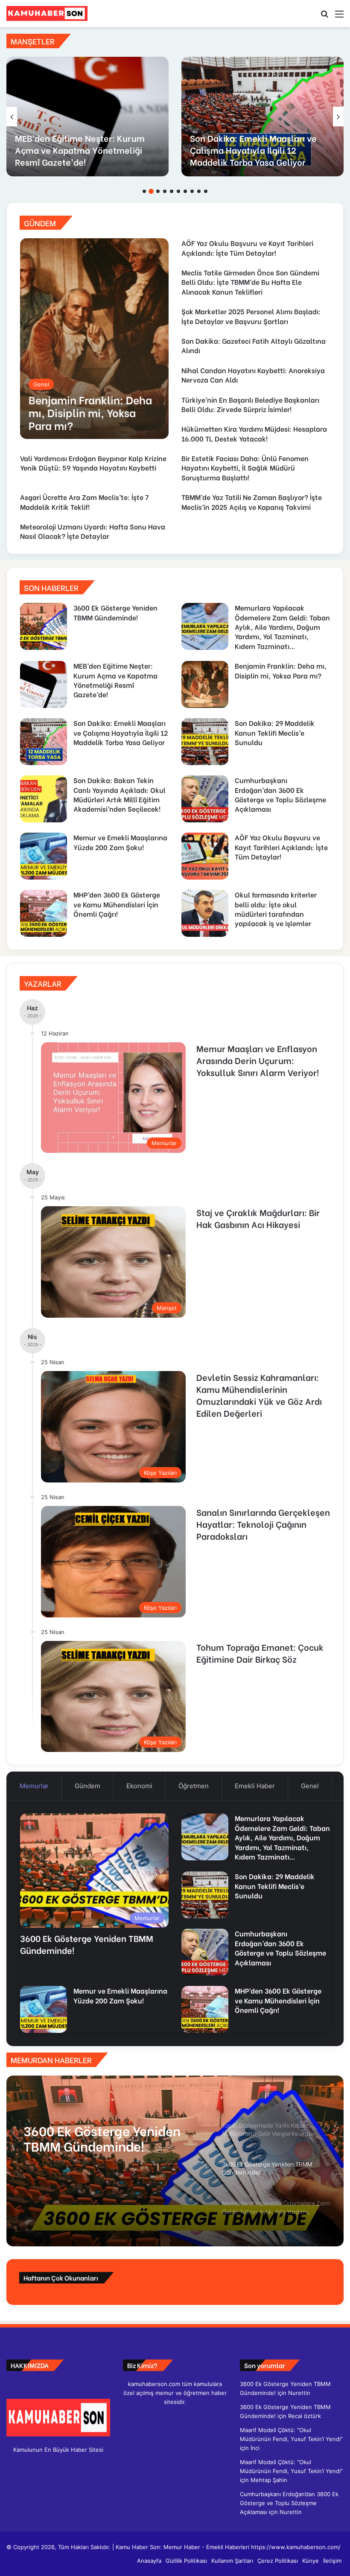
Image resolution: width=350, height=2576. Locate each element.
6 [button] (178, 191)
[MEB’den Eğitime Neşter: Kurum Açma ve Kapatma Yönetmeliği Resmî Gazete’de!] (87, 117)
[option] (87, 117)
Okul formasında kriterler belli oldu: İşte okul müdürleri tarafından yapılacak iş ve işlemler (276, 909)
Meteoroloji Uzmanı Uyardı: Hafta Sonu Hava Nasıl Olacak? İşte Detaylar (93, 531)
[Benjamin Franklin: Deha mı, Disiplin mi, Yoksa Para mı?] (94, 339)
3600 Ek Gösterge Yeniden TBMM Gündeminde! (115, 612)
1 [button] (144, 191)
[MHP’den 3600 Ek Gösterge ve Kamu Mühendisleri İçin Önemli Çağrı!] (44, 913)
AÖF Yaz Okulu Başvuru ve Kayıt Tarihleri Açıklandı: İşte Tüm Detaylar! (247, 247)
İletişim (332, 2561)
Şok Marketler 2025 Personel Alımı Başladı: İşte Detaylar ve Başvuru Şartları (251, 316)
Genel (310, 1786)
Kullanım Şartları (232, 2561)
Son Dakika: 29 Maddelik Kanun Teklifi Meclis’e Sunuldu (275, 732)
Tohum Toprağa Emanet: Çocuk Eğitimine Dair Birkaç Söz (260, 1653)
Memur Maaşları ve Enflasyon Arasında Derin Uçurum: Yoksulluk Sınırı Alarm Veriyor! (258, 1060)
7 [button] (185, 191)
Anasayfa (149, 2561)
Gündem (87, 1786)
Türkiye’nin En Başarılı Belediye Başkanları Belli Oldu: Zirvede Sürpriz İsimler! (250, 404)
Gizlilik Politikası (186, 2561)
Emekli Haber (255, 1786)
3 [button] (158, 191)
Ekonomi (139, 1786)
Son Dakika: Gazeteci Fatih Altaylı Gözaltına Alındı (254, 345)
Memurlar (34, 1786)
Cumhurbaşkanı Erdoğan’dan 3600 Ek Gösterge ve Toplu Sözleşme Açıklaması (280, 794)
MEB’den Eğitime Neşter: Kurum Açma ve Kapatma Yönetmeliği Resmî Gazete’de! (80, 150)
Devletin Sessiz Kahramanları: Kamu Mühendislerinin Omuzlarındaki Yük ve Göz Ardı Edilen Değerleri (259, 1395)
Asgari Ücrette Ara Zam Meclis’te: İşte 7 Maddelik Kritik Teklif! (84, 501)
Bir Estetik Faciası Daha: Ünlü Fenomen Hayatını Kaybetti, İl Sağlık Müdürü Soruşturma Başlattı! (245, 468)
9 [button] (199, 191)
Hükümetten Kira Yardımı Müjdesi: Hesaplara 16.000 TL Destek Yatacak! (254, 433)
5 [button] (172, 191)
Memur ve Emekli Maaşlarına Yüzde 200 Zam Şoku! (120, 842)
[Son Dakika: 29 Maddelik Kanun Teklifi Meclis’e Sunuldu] (205, 742)
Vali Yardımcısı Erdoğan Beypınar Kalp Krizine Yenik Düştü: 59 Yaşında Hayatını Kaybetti (93, 463)
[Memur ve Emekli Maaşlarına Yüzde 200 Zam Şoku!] (44, 856)
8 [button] (192, 191)
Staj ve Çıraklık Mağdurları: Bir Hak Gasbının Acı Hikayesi (258, 1218)
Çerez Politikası (278, 2561)
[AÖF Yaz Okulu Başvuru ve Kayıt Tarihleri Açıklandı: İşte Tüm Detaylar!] (205, 856)
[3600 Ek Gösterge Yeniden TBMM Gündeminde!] (44, 626)
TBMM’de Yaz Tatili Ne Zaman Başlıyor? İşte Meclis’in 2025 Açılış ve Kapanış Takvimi (252, 501)
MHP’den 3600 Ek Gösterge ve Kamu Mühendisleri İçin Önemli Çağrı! (117, 904)
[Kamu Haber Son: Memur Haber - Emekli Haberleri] (47, 13)
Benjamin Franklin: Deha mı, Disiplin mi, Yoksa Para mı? (281, 670)
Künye (311, 2561)
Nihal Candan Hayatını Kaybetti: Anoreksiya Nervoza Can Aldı (253, 375)
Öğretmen (194, 1786)
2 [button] (151, 191)
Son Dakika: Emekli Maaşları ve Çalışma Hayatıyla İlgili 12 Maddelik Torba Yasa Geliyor (253, 150)
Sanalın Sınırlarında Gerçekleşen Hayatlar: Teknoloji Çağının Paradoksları (263, 1524)
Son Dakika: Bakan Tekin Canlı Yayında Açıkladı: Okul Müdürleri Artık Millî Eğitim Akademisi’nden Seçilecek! (120, 794)
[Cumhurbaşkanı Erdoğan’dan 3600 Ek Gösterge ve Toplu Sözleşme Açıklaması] (205, 799)
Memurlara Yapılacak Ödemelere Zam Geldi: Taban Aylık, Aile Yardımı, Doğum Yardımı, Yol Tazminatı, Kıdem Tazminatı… (282, 627)
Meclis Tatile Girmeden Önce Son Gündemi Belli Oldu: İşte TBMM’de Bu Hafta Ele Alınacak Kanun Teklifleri (250, 282)
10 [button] (206, 191)
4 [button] (165, 191)
